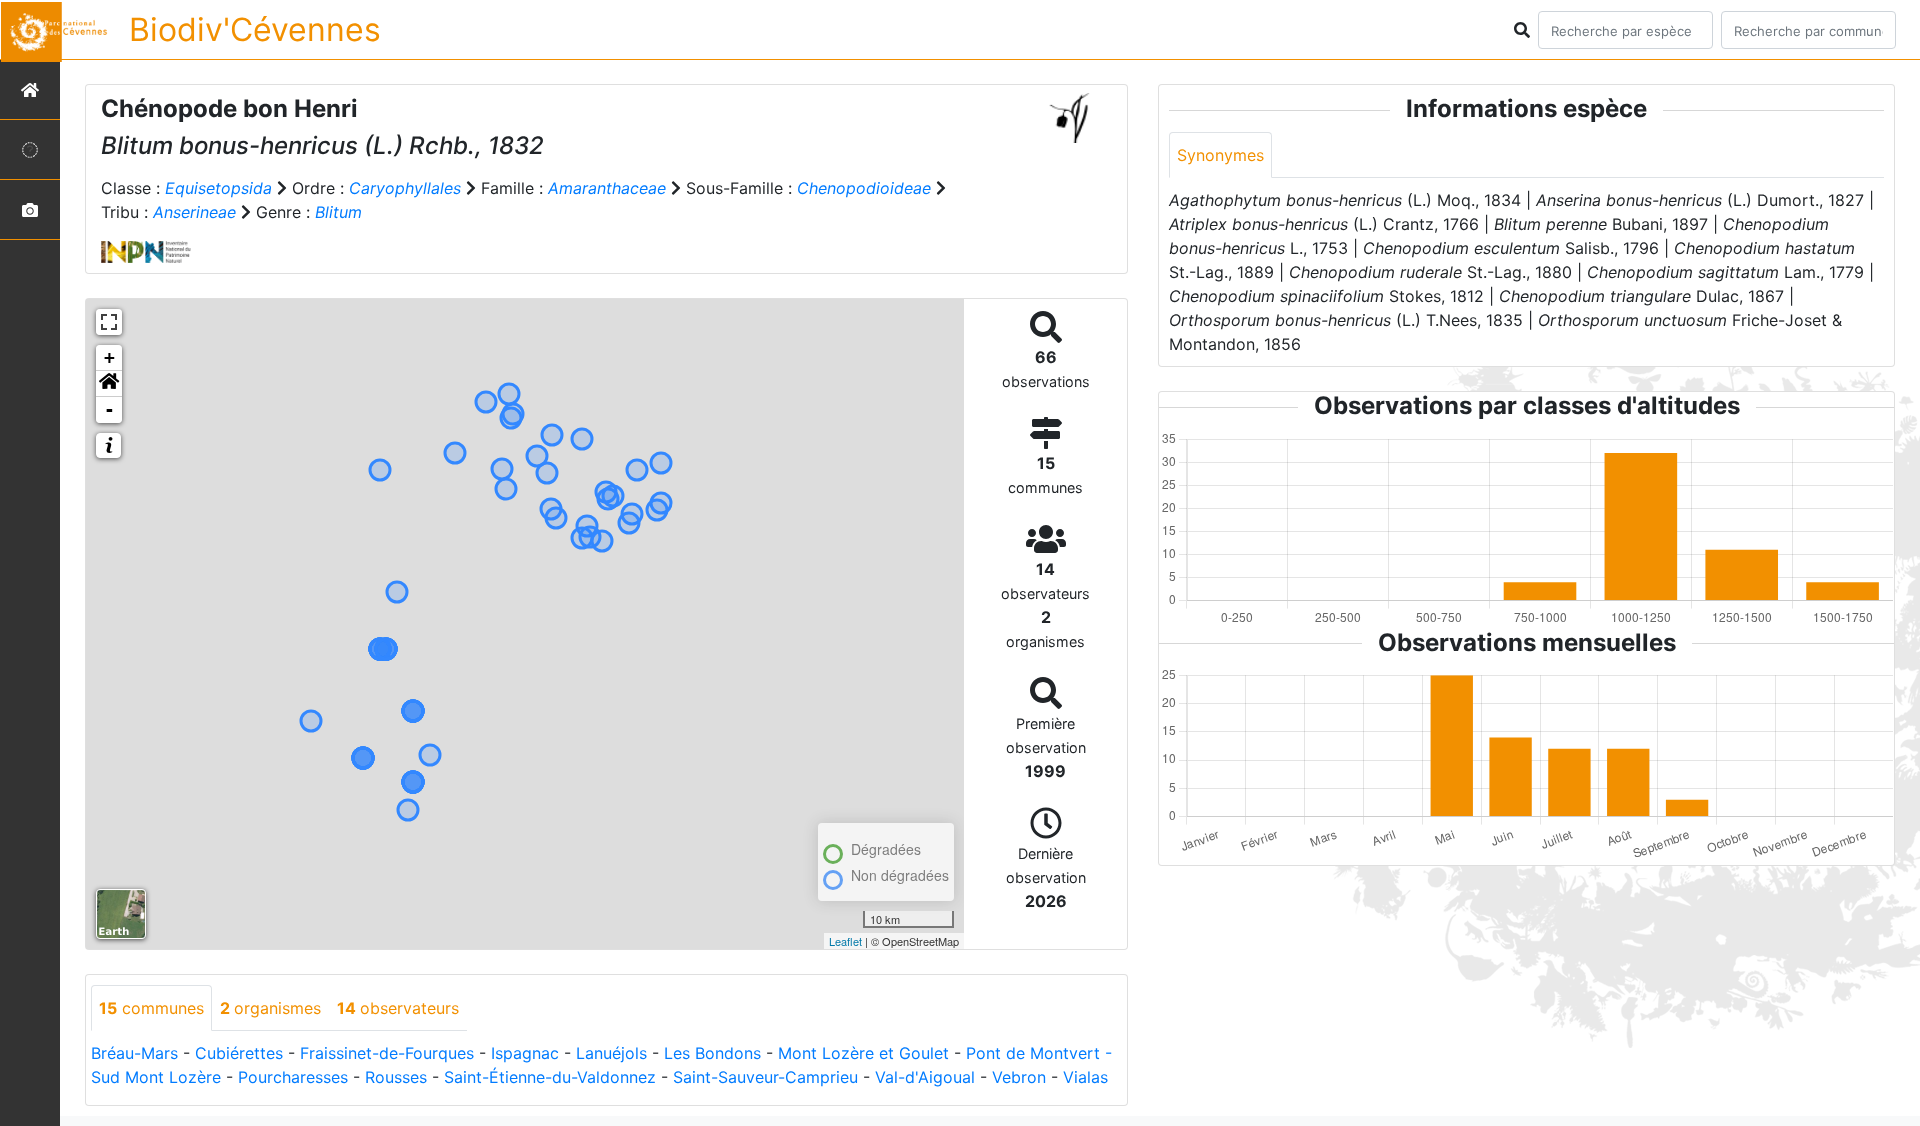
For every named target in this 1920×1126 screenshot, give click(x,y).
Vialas (1085, 1077)
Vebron (1019, 1077)
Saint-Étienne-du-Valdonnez (550, 1077)
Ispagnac (525, 1053)
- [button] (109, 409)
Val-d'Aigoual (925, 1077)
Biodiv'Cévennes (255, 29)
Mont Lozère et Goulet (863, 1053)
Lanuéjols (611, 1053)
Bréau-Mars (134, 1053)
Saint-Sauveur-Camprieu (765, 1077)
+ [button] (109, 357)
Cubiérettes (239, 1053)
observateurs (398, 1008)
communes (151, 1008)
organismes (270, 1008)
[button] (109, 384)
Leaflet (845, 941)
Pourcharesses (293, 1077)
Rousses (396, 1077)
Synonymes (1220, 155)
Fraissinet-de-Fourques (387, 1053)
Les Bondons (712, 1053)
